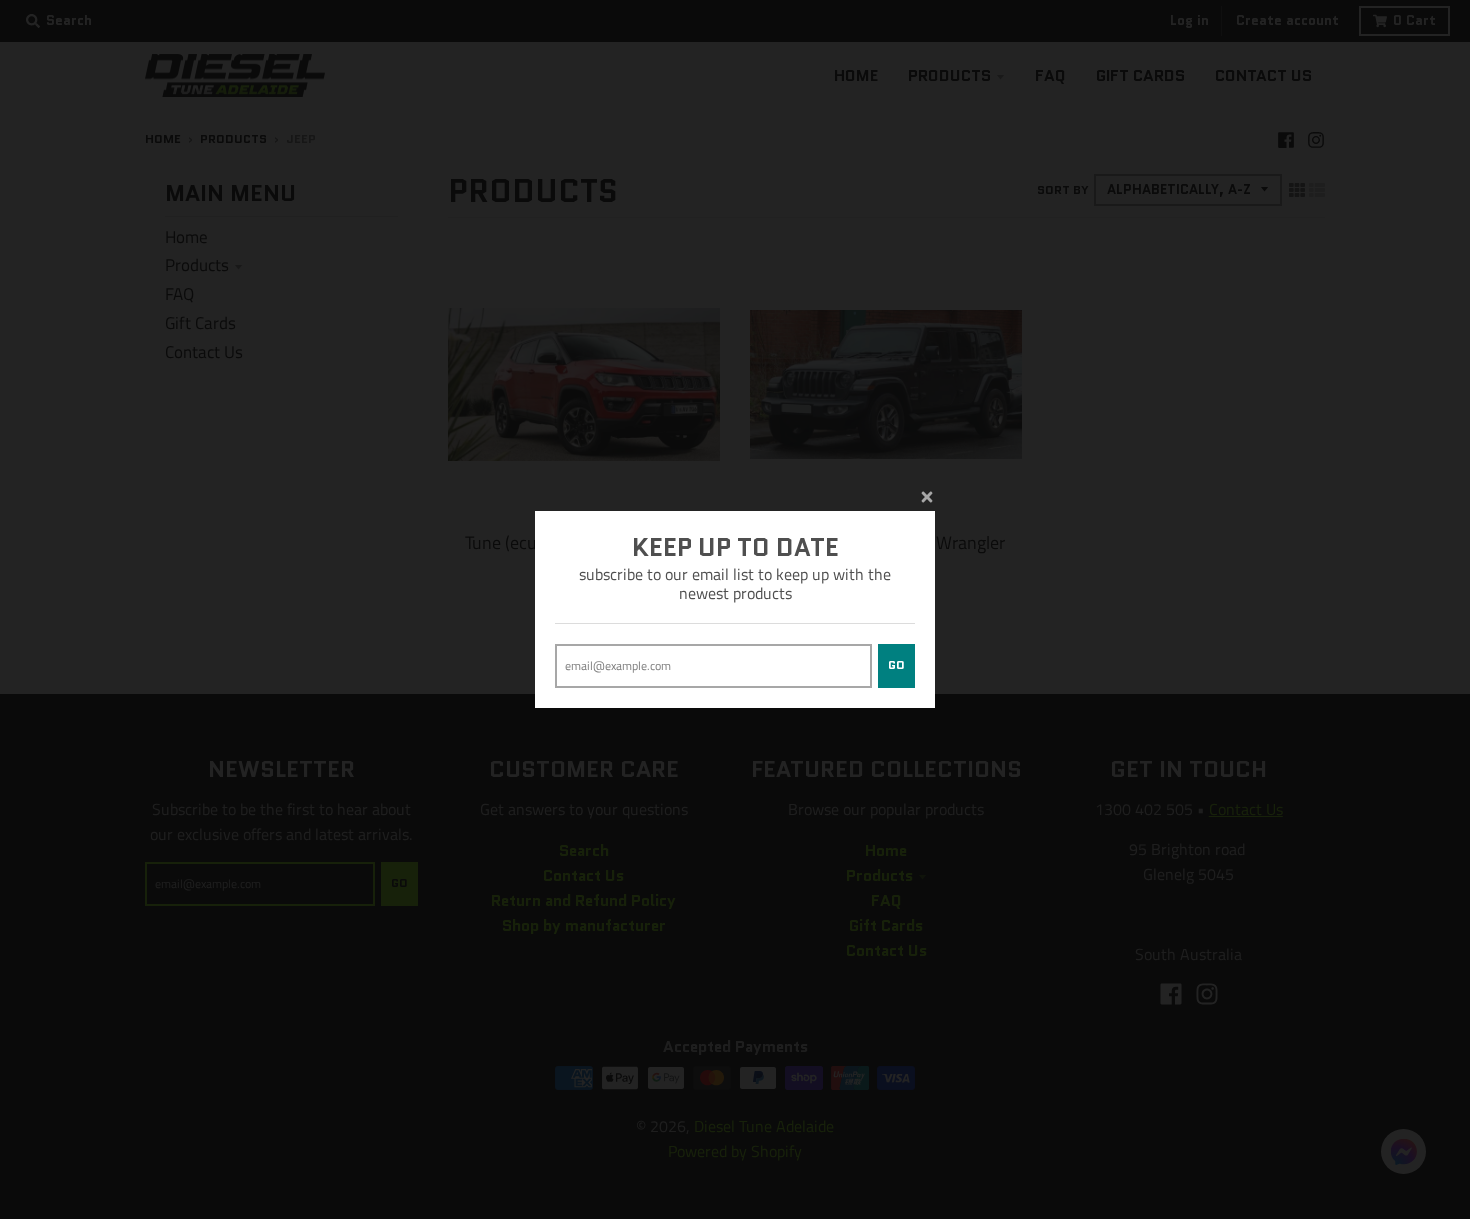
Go (896, 665)
